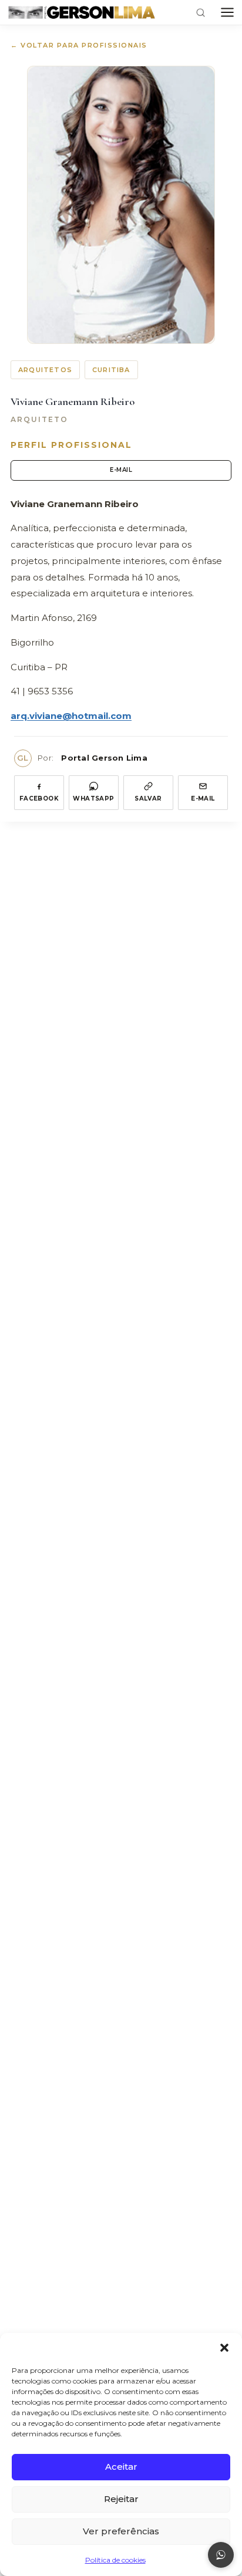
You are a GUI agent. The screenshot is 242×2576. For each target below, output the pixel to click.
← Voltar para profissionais (79, 45)
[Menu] (227, 12)
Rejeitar (121, 2499)
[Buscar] (201, 13)
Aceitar (121, 2467)
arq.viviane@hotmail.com (71, 716)
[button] (224, 2348)
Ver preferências (121, 2531)
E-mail (121, 470)
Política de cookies (115, 2560)
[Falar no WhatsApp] (221, 2555)
